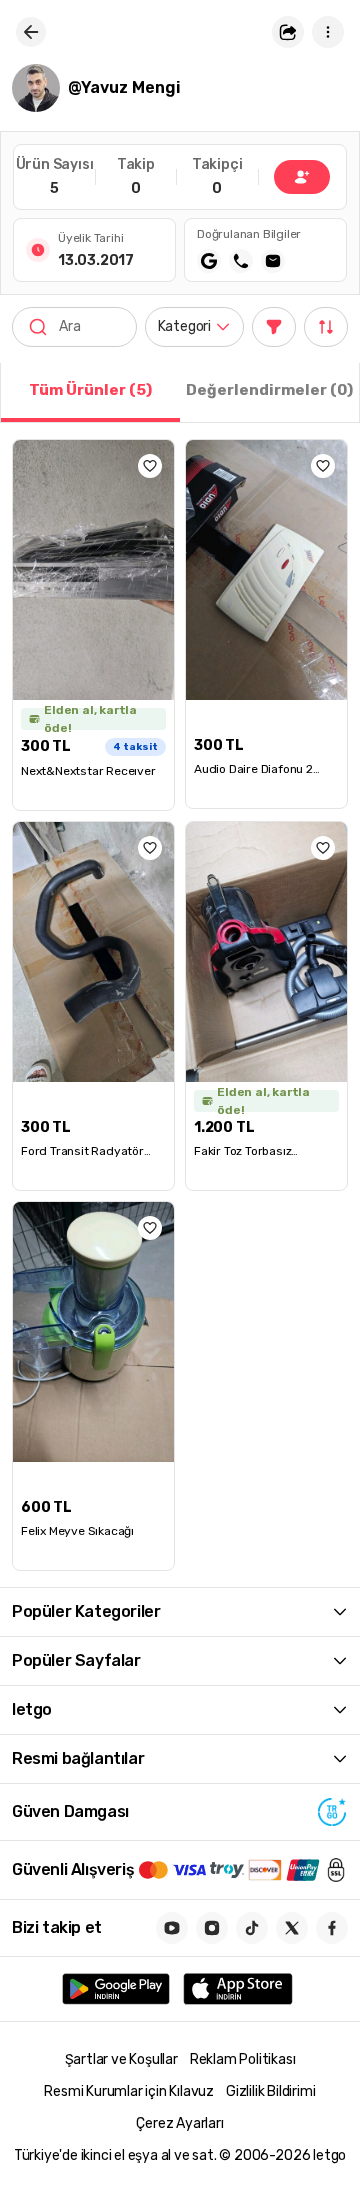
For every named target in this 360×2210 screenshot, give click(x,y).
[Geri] (31, 32)
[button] (288, 32)
